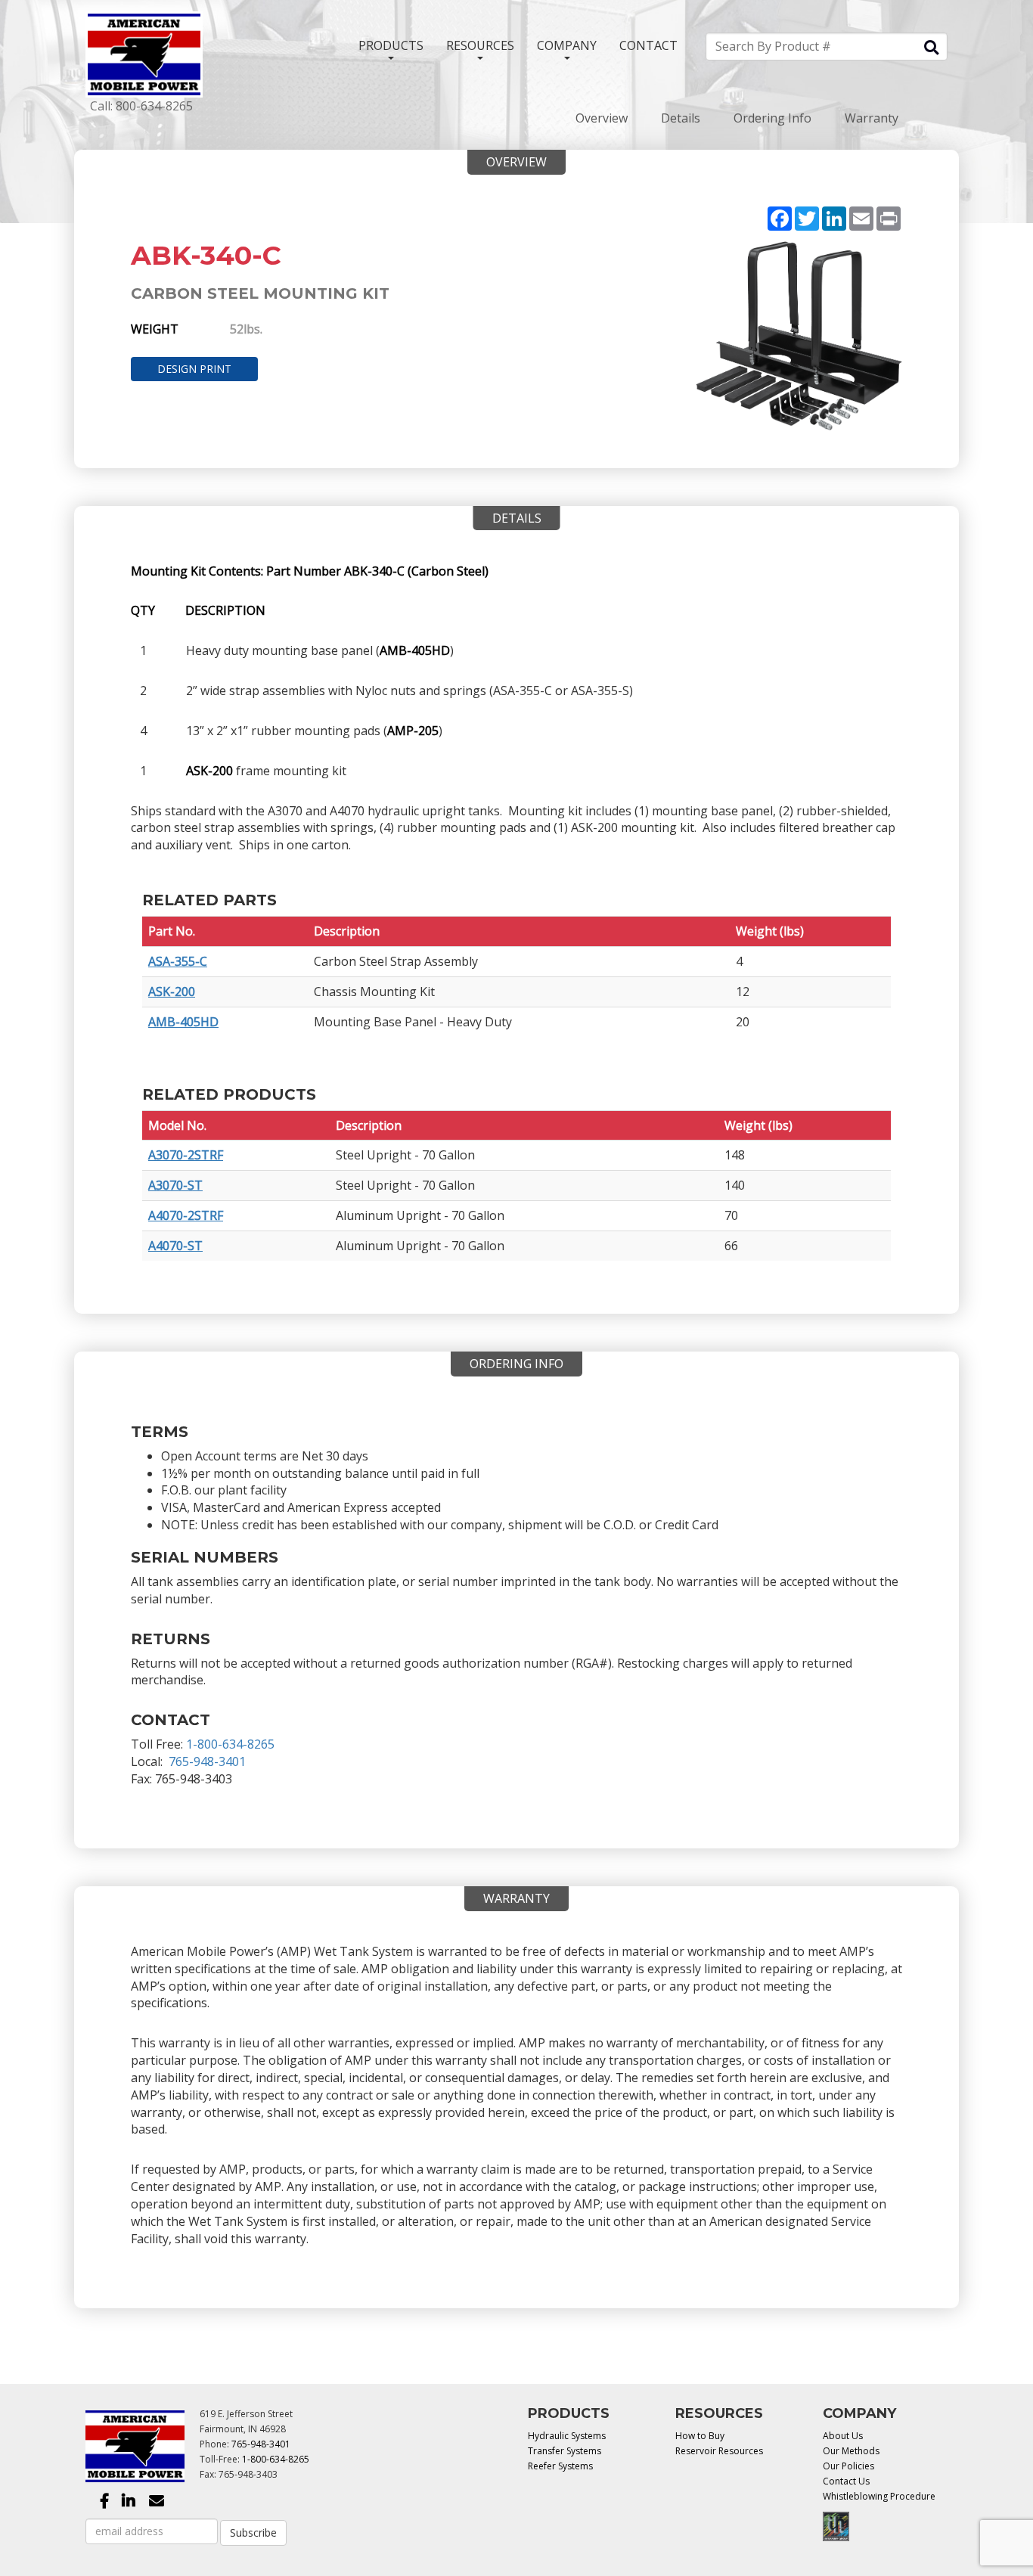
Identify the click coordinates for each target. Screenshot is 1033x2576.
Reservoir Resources (719, 2451)
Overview (602, 118)
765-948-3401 (207, 1761)
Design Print (194, 369)
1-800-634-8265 (230, 1744)
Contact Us (846, 2481)
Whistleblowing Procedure (879, 2496)
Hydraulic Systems (567, 2436)
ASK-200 (172, 992)
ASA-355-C (178, 961)
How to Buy (700, 2436)
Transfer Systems (565, 2451)
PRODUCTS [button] (391, 45)
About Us (843, 2436)
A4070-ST (175, 1246)
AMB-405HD (183, 1022)
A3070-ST (175, 1185)
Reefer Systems (560, 2466)
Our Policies (848, 2466)
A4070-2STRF (186, 1215)
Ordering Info (772, 118)
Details (681, 118)
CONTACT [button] (648, 45)
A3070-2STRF (186, 1155)
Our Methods (851, 2451)
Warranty (872, 118)
